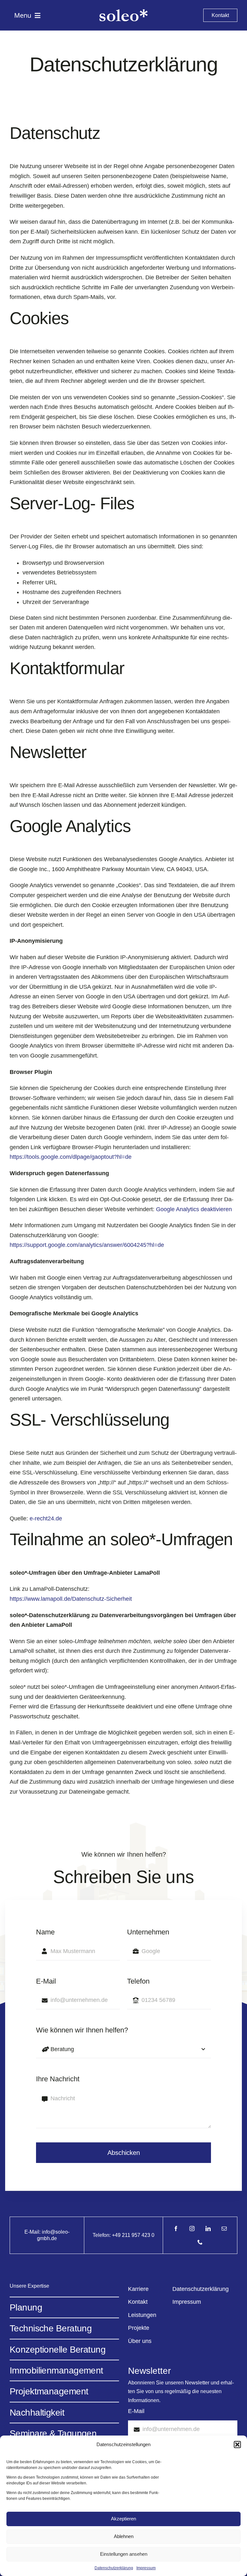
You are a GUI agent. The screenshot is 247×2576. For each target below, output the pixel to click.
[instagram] (192, 2229)
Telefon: (102, 2235)
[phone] (200, 2242)
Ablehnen (124, 2536)
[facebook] (176, 2229)
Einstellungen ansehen (124, 2554)
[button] (237, 2445)
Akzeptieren (123, 2519)
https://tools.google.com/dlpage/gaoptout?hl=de (71, 1157)
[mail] (224, 2229)
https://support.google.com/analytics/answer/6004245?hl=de (87, 1245)
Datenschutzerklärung (114, 2568)
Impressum (146, 2568)
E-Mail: (33, 2232)
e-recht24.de (46, 1518)
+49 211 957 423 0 (133, 2235)
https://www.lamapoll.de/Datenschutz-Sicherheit (71, 1599)
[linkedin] (208, 2229)
